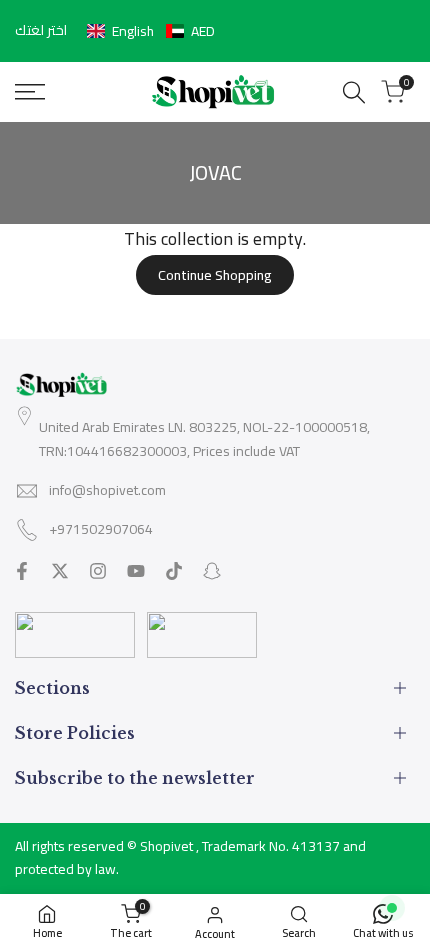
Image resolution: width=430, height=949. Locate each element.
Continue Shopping (215, 275)
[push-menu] (30, 92)
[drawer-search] (354, 92)
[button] (151, 31)
